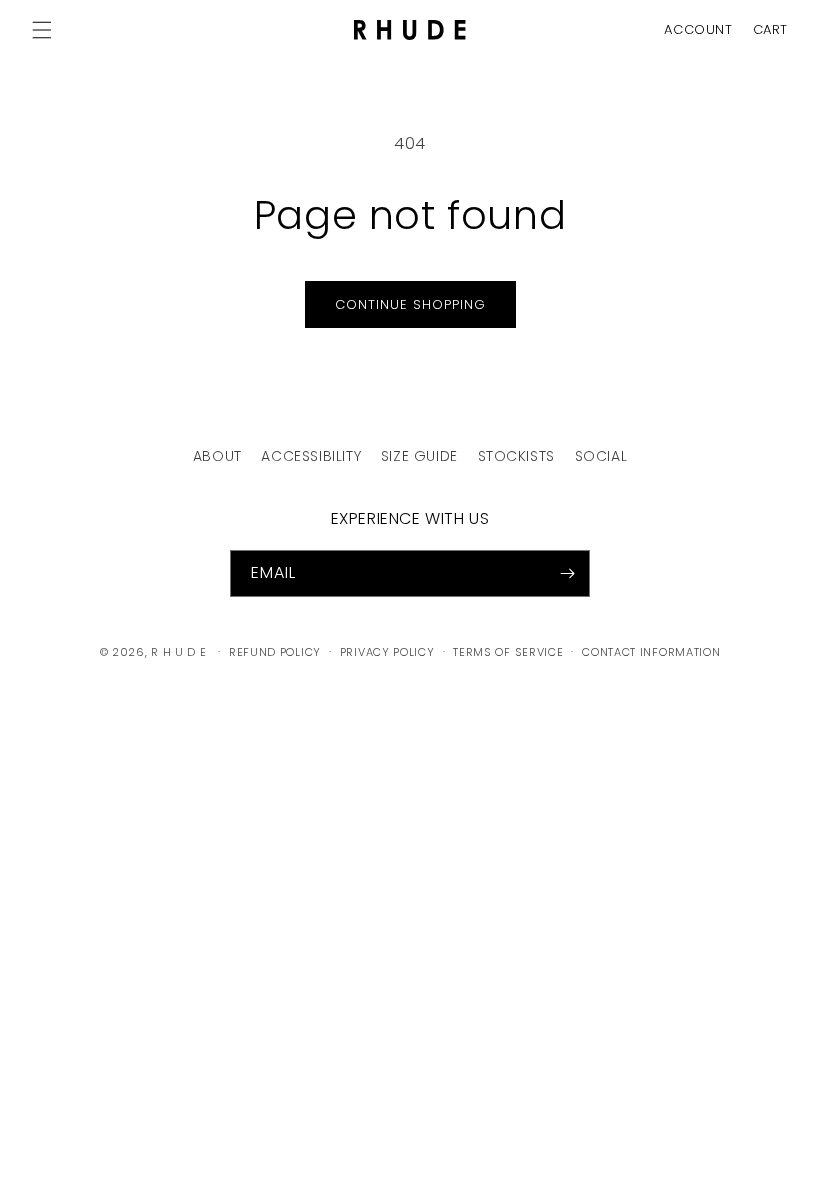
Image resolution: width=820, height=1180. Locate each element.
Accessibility (311, 456)
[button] (765, 29)
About (217, 456)
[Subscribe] (567, 573)
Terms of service (508, 652)
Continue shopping (410, 304)
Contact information (651, 652)
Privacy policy (387, 652)
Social (601, 456)
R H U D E (178, 652)
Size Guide (419, 456)
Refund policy (275, 652)
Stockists (516, 456)
